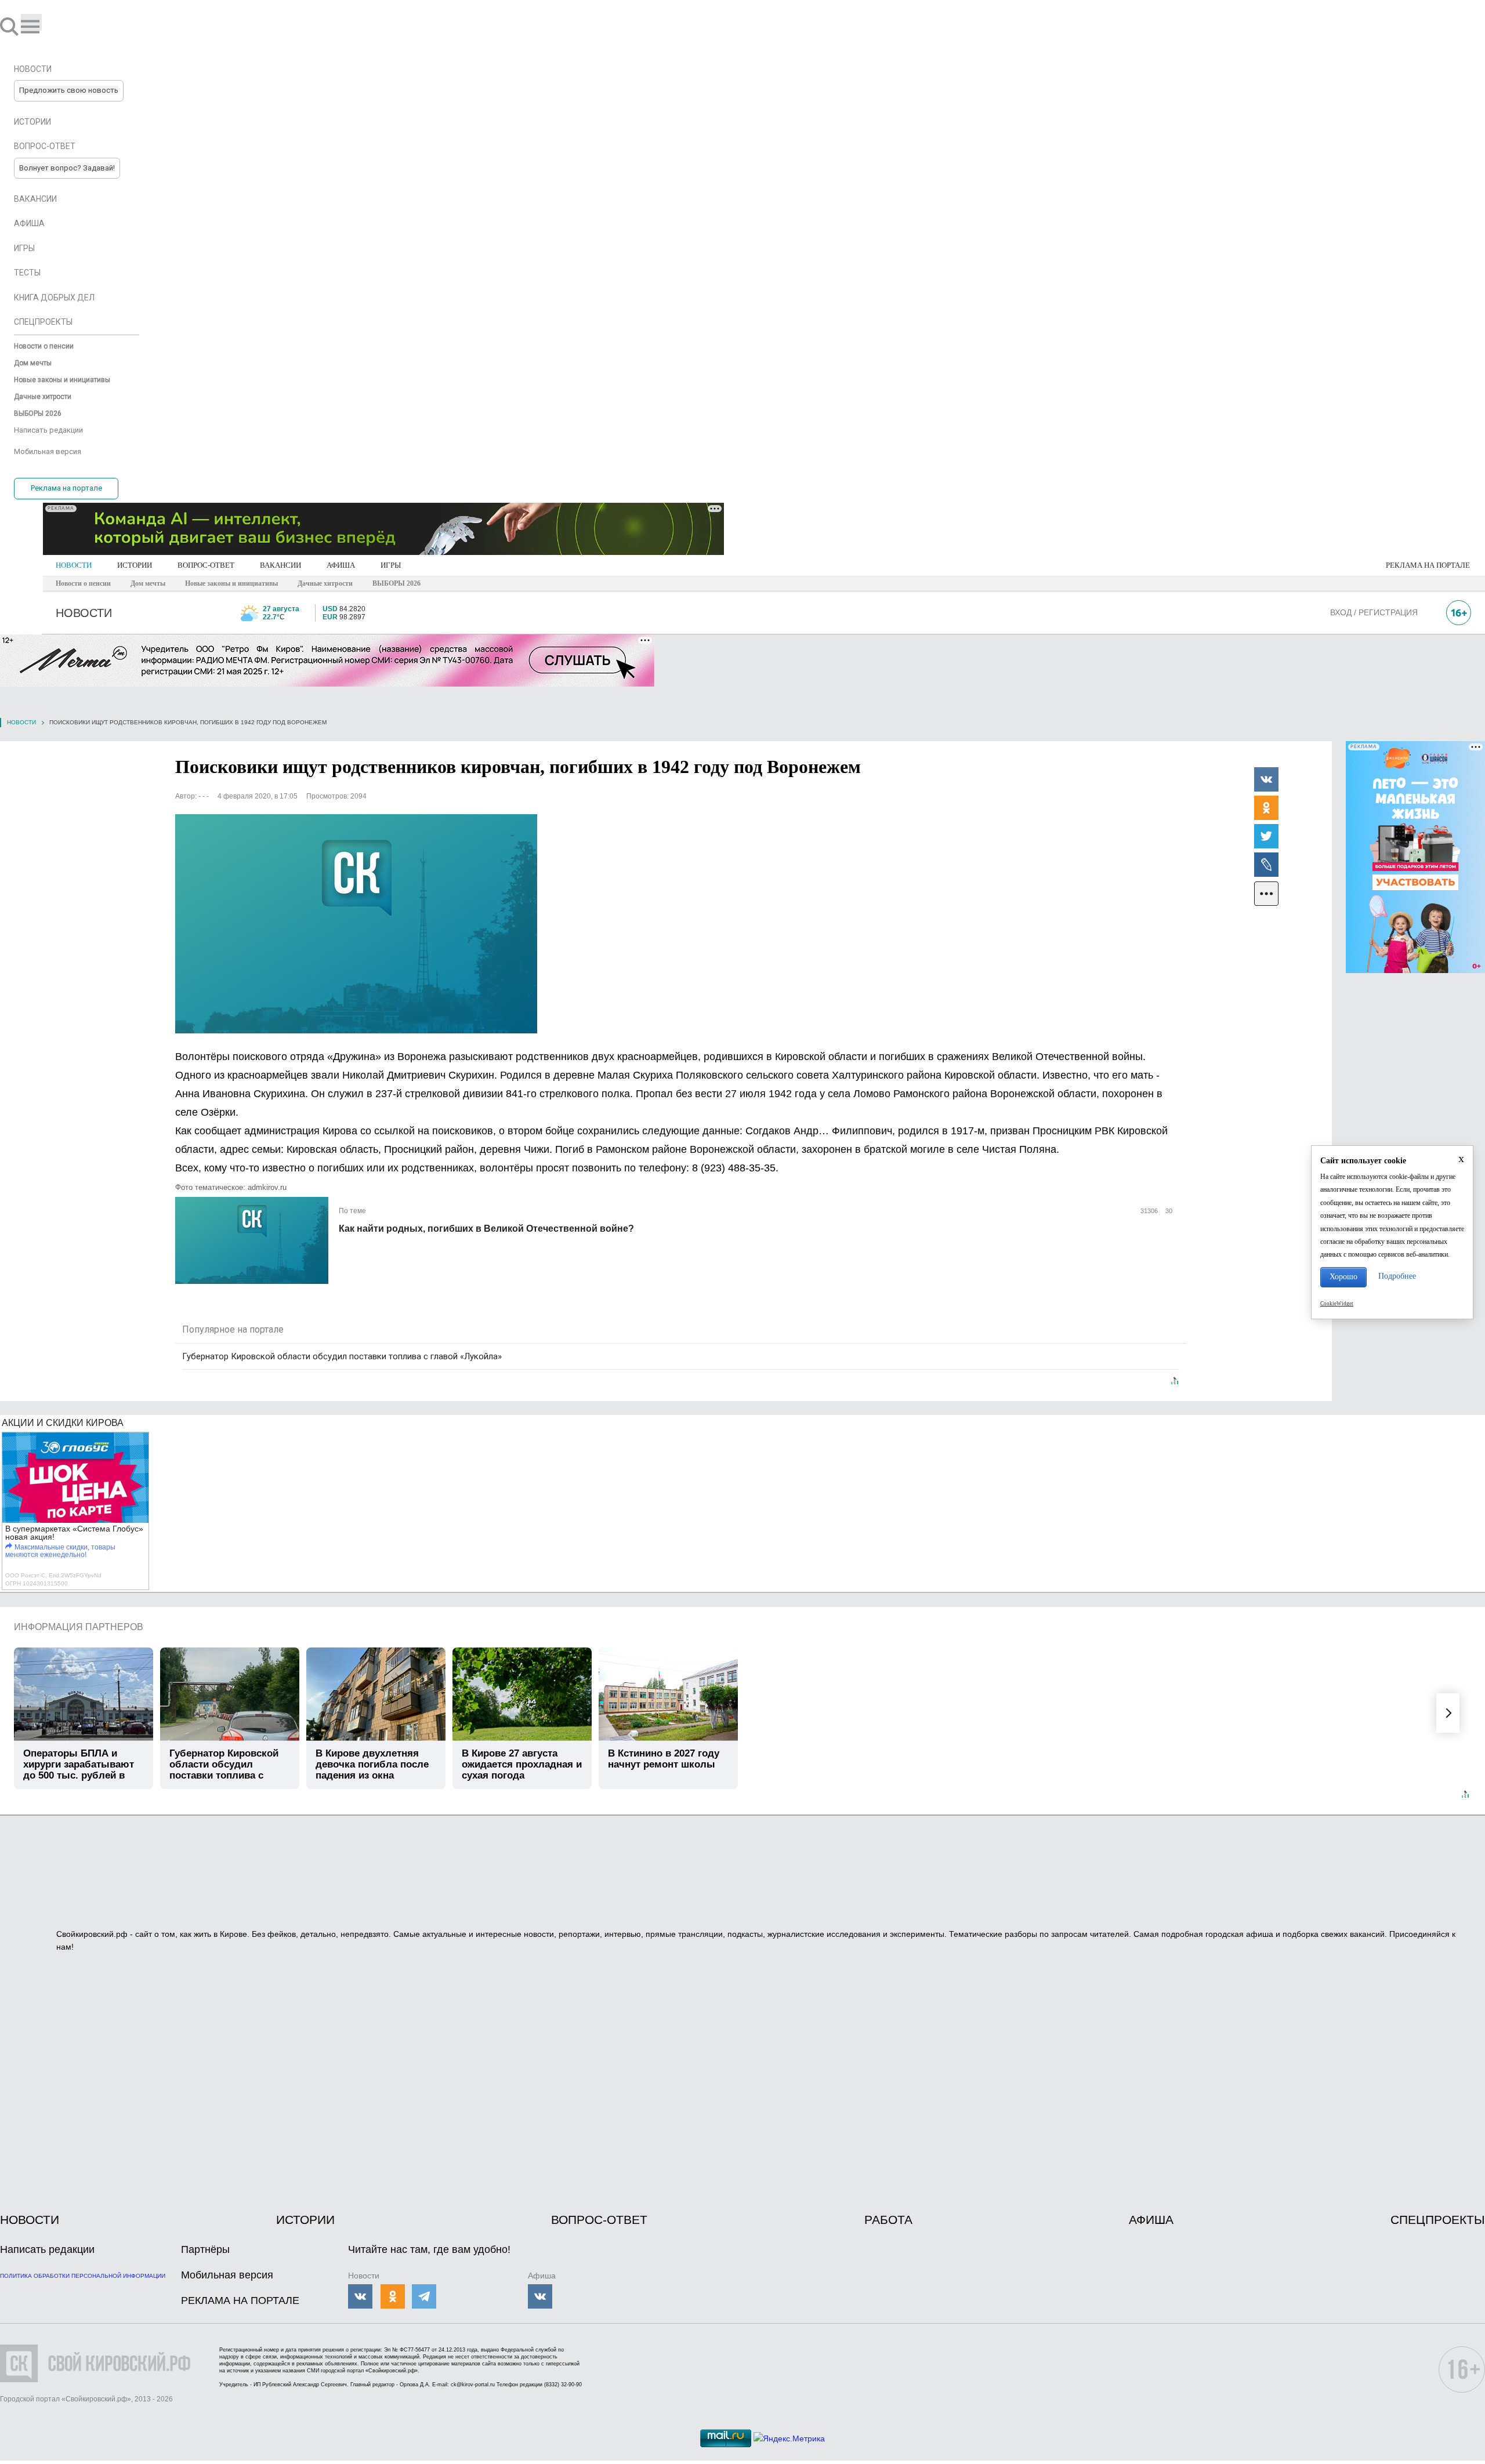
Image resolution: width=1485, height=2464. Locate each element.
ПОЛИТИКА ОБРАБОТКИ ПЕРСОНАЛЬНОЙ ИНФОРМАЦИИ (83, 2276)
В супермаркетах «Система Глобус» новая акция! (74, 1533)
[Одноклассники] (1266, 807)
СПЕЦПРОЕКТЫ (1438, 2220)
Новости (21, 722)
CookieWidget (1337, 1304)
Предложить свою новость (69, 90)
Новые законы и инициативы (231, 583)
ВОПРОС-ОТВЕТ (206, 565)
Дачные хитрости (325, 583)
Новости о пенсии (83, 583)
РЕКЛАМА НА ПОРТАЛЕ (1428, 565)
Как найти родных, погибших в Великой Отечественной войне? (486, 1229)
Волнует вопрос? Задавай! (67, 168)
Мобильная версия (227, 2275)
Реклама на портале (66, 488)
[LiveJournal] (1266, 864)
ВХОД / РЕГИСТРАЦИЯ (1374, 612)
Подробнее (1397, 1276)
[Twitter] (1266, 836)
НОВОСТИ (74, 565)
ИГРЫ (391, 565)
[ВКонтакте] (1266, 779)
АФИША (341, 565)
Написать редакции (47, 2249)
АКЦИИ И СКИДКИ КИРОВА (63, 1423)
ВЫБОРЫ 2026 (396, 583)
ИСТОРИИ (135, 565)
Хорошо (1343, 1277)
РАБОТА (888, 2220)
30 (1168, 1211)
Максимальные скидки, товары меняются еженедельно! (60, 1551)
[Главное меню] (31, 22)
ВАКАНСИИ (280, 565)
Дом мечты (148, 583)
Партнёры (205, 2249)
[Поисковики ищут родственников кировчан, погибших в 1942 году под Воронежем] (356, 924)
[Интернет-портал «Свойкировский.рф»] (43, 26)
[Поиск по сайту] (10, 26)
